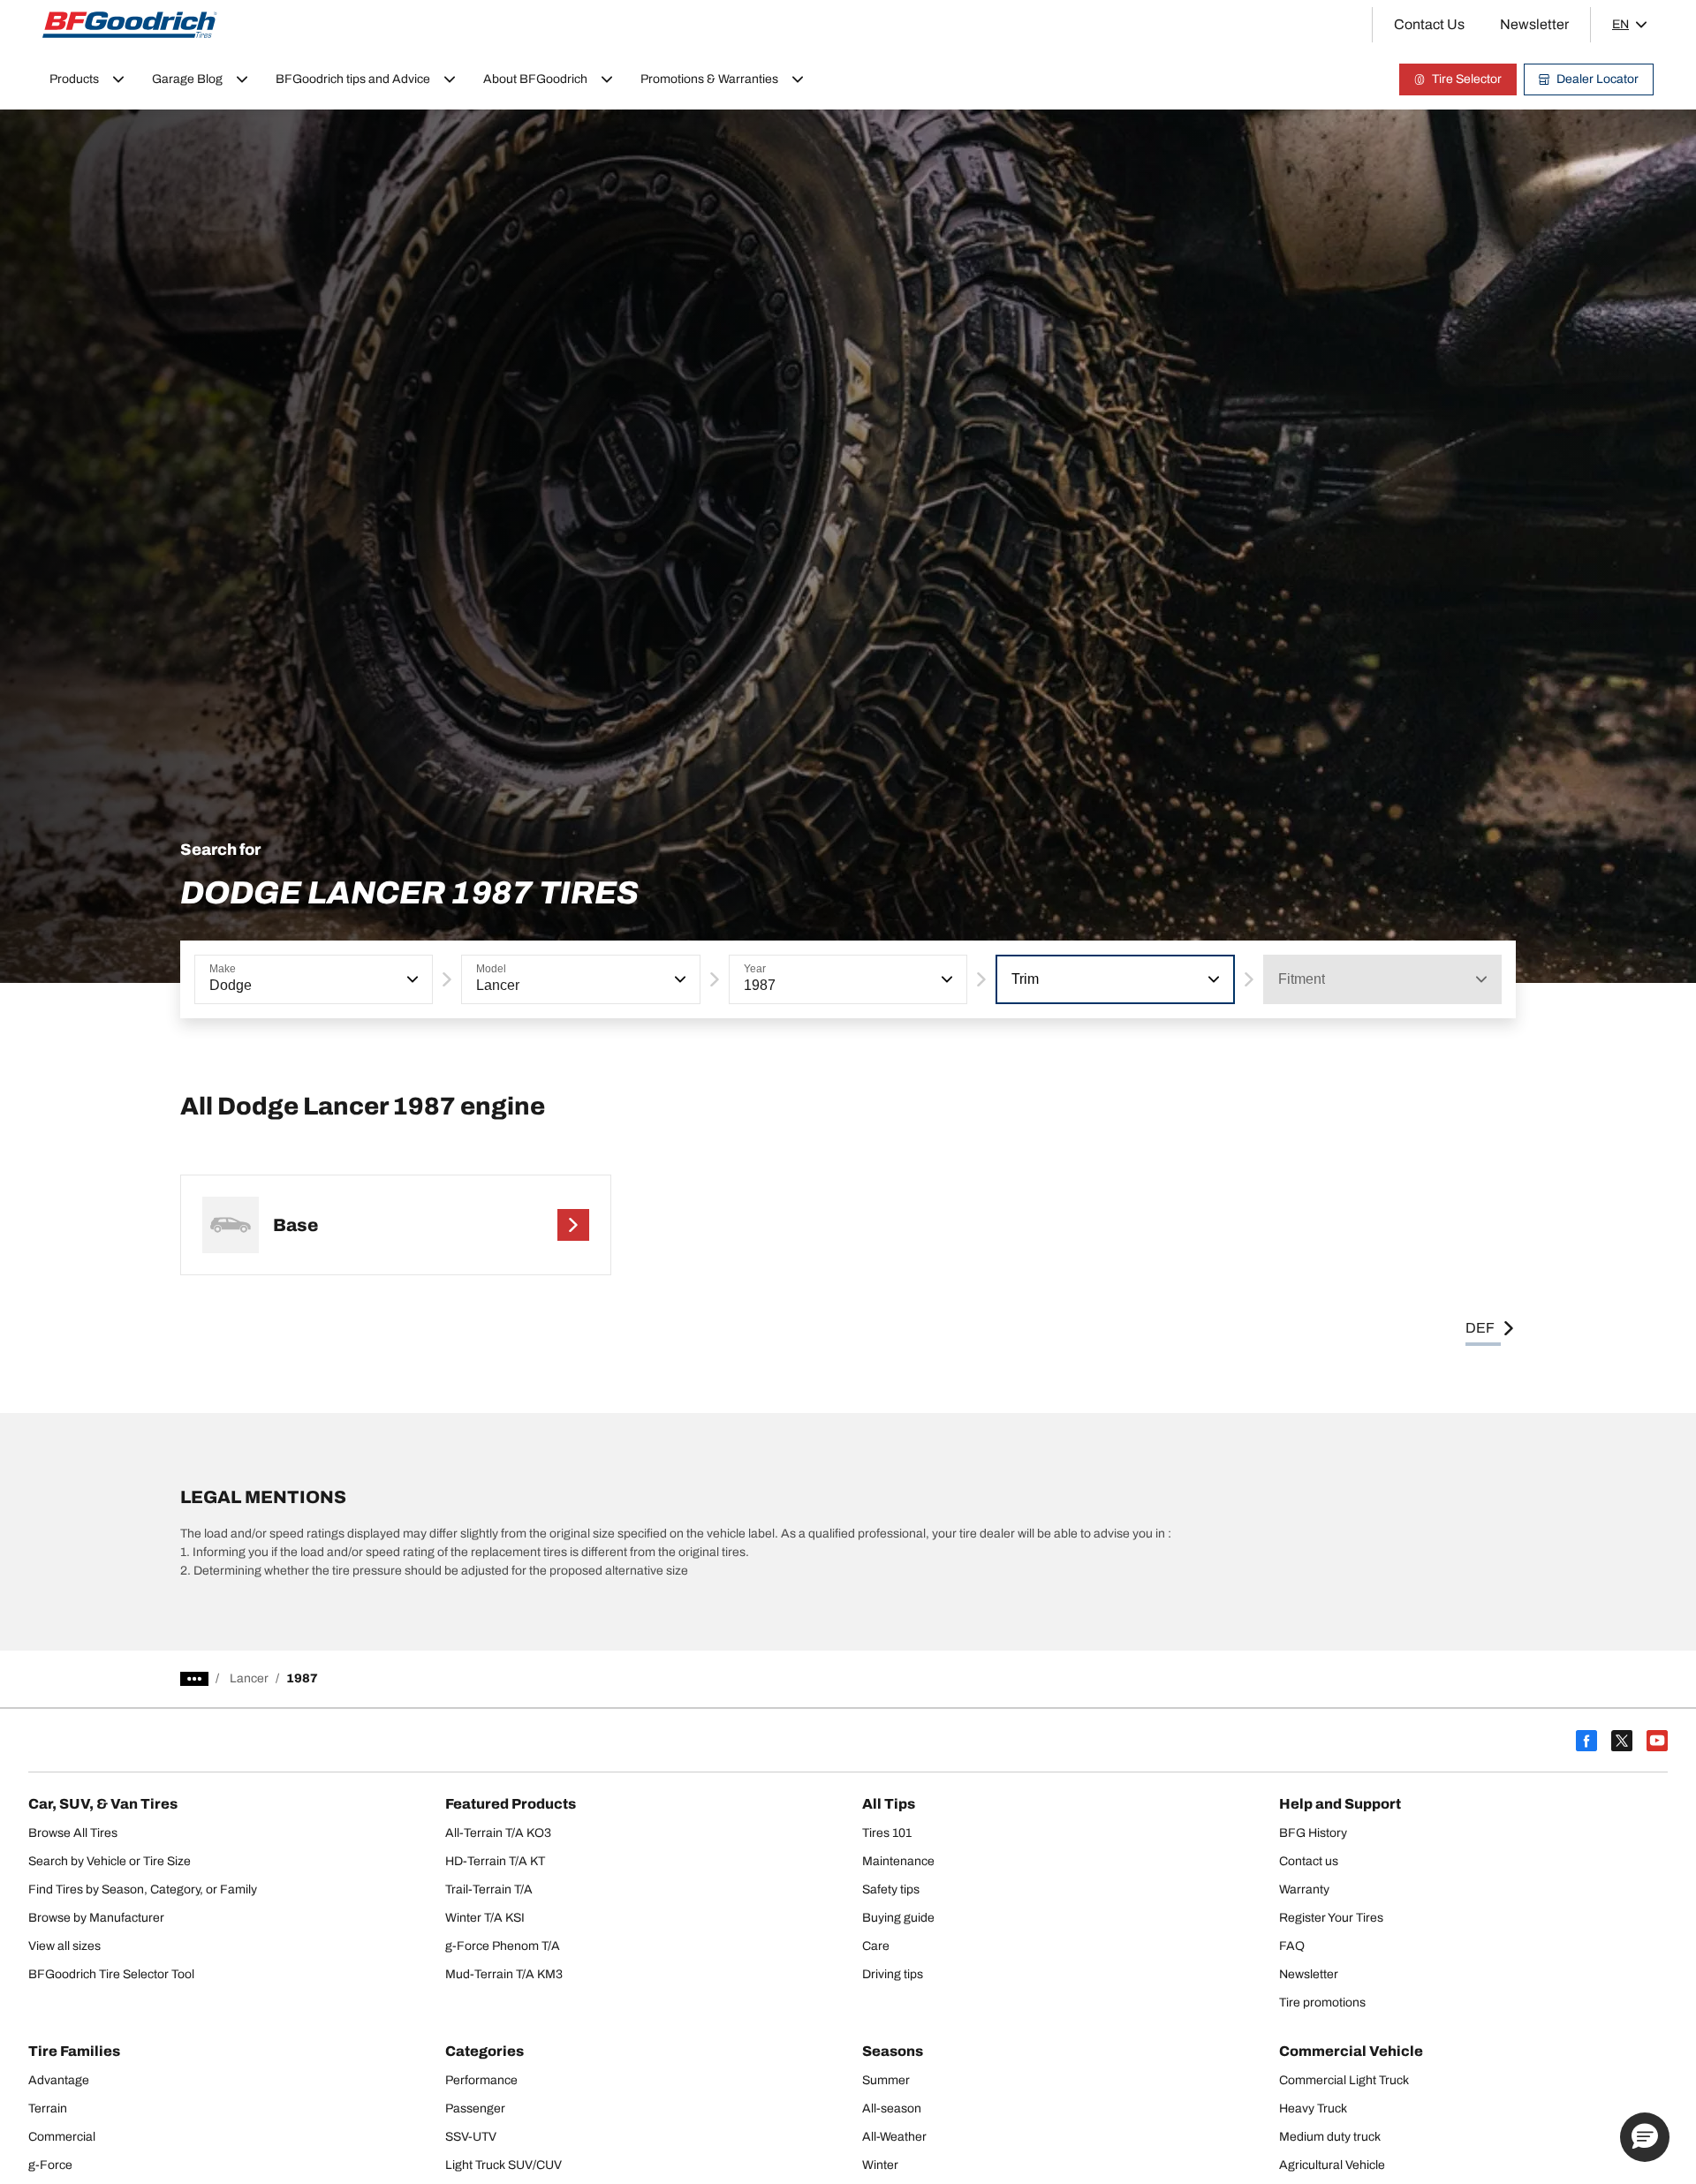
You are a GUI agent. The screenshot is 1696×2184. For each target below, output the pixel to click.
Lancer (249, 1678)
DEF (1480, 1328)
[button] (411, 979)
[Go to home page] (130, 25)
